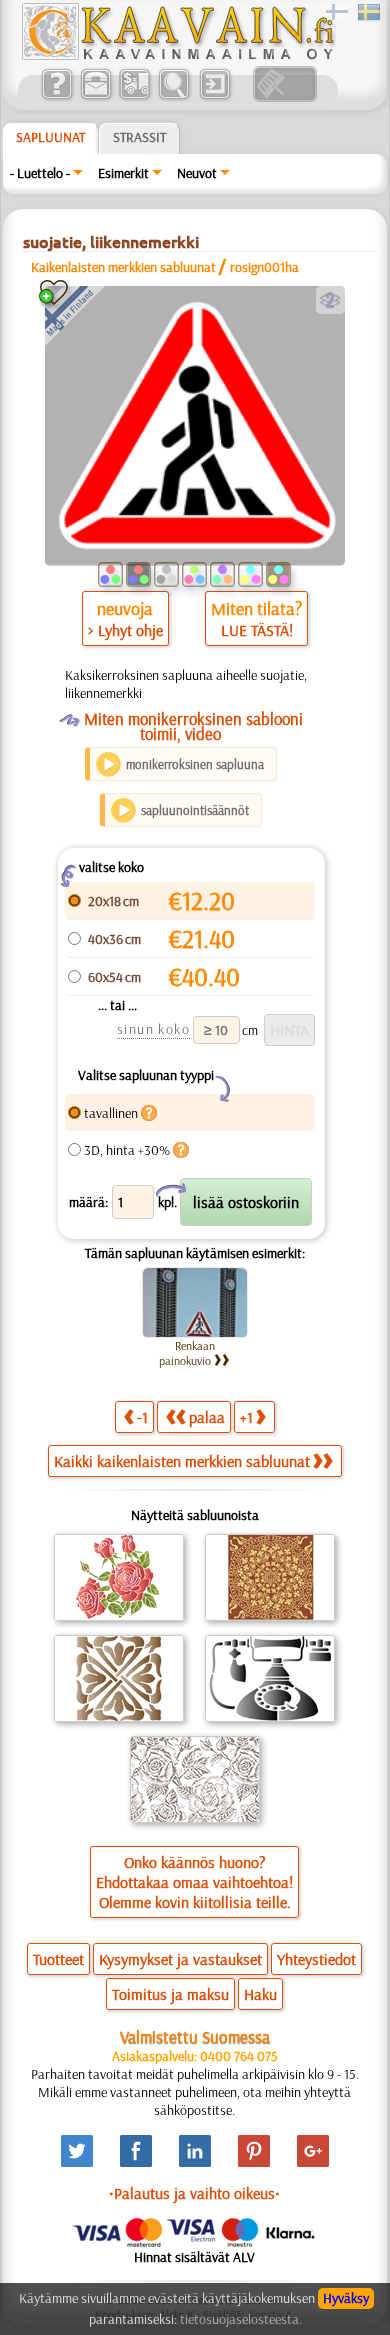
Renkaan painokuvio (187, 1353)
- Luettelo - (40, 173)
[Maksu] (134, 97)
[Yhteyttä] (95, 97)
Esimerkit (123, 173)
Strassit (139, 137)
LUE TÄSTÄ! (257, 630)
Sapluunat (50, 137)
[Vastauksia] (56, 97)
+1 (246, 1417)
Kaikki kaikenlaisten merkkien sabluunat (182, 1461)
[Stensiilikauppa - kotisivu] (177, 55)
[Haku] (173, 97)
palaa (207, 1417)
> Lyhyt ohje (125, 630)
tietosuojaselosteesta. (241, 2319)
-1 (142, 1417)
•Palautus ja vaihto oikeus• (194, 2193)
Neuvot (197, 173)
